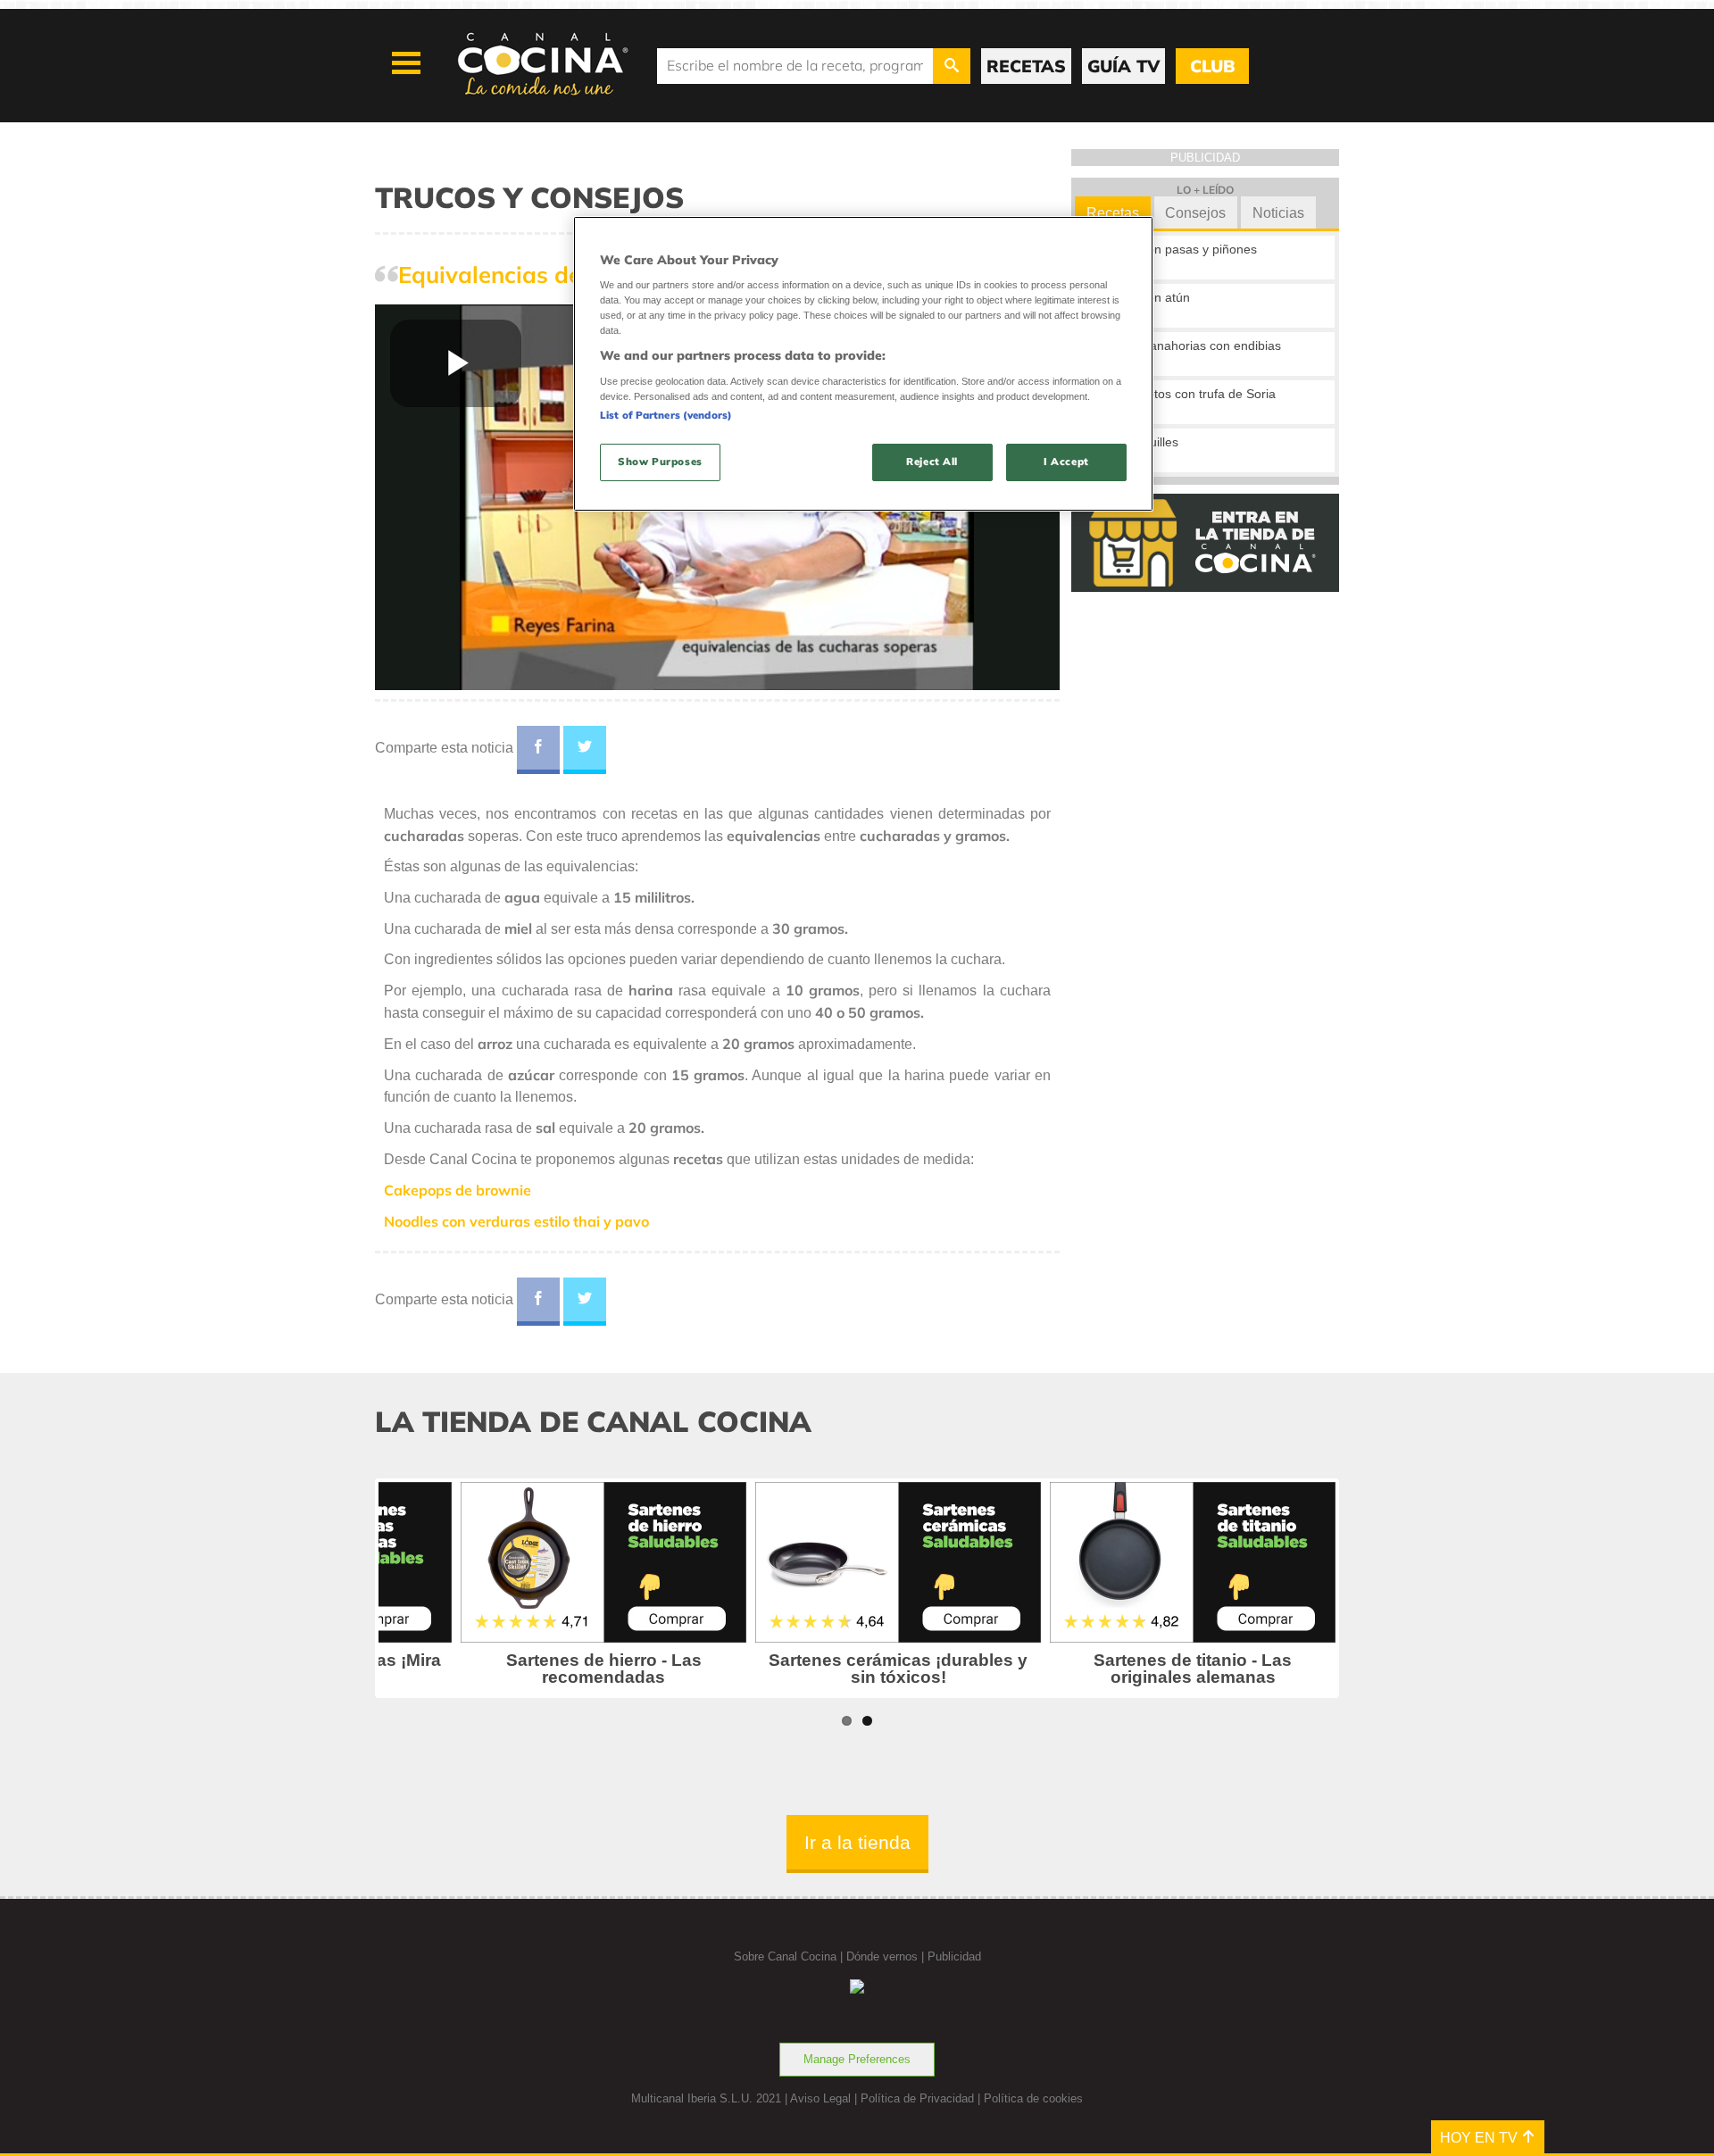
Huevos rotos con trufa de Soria (1186, 394)
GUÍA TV (1123, 66)
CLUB (1212, 66)
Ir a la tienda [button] (857, 1842)
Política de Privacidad (917, 2098)
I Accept (1066, 462)
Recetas (1113, 213)
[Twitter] (585, 750)
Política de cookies (1033, 2098)
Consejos (1195, 213)
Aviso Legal (820, 2098)
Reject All (932, 462)
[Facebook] (538, 750)
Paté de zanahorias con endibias (1189, 345)
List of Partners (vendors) (666, 415)
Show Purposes (660, 462)
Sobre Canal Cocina (785, 1956)
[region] (863, 364)
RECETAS (1026, 66)
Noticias (1278, 213)
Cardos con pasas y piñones (1177, 249)
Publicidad (954, 1956)
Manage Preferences (857, 2059)
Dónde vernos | (887, 1956)
